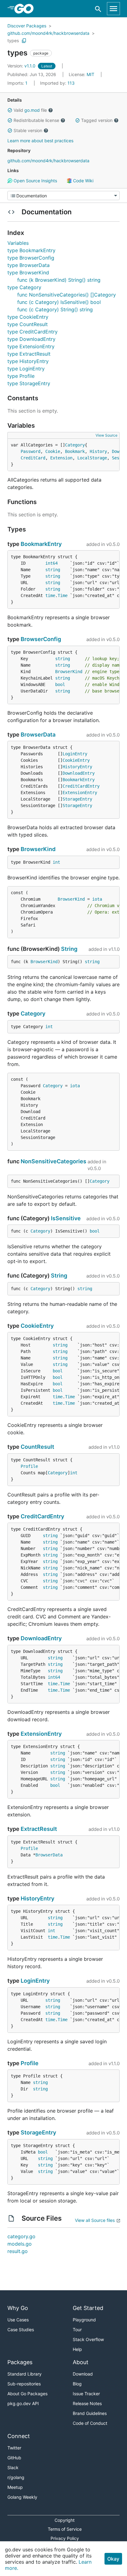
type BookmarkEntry (31, 250)
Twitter (14, 2448)
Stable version (28, 130)
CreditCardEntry (81, 786)
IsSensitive (66, 1218)
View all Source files (95, 2220)
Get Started (88, 2308)
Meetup (15, 2487)
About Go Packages (27, 2394)
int (56, 862)
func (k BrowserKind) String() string (59, 280)
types (13, 40)
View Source (107, 435)
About (81, 2362)
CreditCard (33, 458)
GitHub (14, 2458)
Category (75, 445)
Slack (13, 2467)
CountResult (37, 1447)
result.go (18, 2251)
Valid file (30, 110)
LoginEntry (75, 754)
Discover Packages (27, 26)
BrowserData (38, 735)
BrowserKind (69, 672)
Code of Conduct (90, 2423)
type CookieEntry (28, 317)
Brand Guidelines (90, 2413)
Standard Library (25, 2374)
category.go (21, 2236)
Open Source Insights (35, 181)
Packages (20, 2362)
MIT (90, 74)
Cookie (53, 451)
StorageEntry (77, 799)
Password (31, 451)
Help (77, 2349)
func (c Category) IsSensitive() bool (59, 302)
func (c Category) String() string (55, 309)
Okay (113, 2559)
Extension (61, 458)
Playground (84, 2320)
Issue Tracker (86, 2394)
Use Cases (18, 2320)
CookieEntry (76, 760)
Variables (18, 243)
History (98, 451)
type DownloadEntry (31, 339)
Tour (77, 2330)
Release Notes (87, 2403)
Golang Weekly (22, 2497)
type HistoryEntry (28, 361)
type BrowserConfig (31, 258)
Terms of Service (65, 2529)
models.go (20, 2244)
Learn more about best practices (40, 141)
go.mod (32, 110)
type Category (24, 287)
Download (83, 2374)
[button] (10, 110)
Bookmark (75, 451)
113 (57, 83)
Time (63, 596)
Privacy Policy (65, 2538)
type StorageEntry (29, 383)
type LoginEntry (26, 369)
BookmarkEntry (41, 544)
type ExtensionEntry (31, 346)
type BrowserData (29, 265)
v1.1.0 (22, 66)
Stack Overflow (88, 2339)
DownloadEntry (79, 773)
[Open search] (98, 9)
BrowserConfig (41, 639)
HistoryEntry (77, 767)
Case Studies (21, 2330)
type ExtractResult (29, 354)
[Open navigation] (113, 9)
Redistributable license (36, 120)
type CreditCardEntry (33, 332)
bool (60, 684)
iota (97, 899)
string (53, 570)
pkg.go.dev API (23, 2403)
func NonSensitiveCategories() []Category (67, 295)
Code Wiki (83, 181)
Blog (77, 2384)
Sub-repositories (24, 2384)
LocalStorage (92, 458)
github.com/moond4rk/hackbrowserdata (48, 33)
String (69, 949)
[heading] (26, 9)
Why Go (18, 2308)
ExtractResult (39, 1829)
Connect (19, 2436)
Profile (29, 1466)
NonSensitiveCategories (53, 1161)
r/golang (16, 2477)
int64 (51, 563)
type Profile (21, 376)
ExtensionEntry (80, 793)
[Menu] (63, 196)
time (50, 596)
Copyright (65, 2520)
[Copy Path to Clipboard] (24, 41)
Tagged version (97, 120)
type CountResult (28, 324)
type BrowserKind (28, 273)
